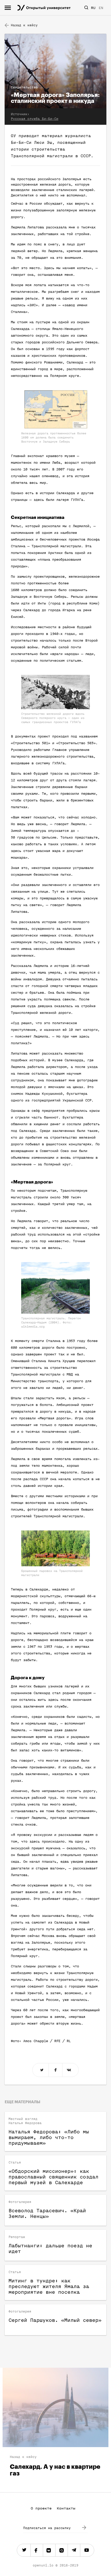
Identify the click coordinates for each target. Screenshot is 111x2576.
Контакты (66, 2508)
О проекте (41, 2508)
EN (101, 8)
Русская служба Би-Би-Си (35, 119)
